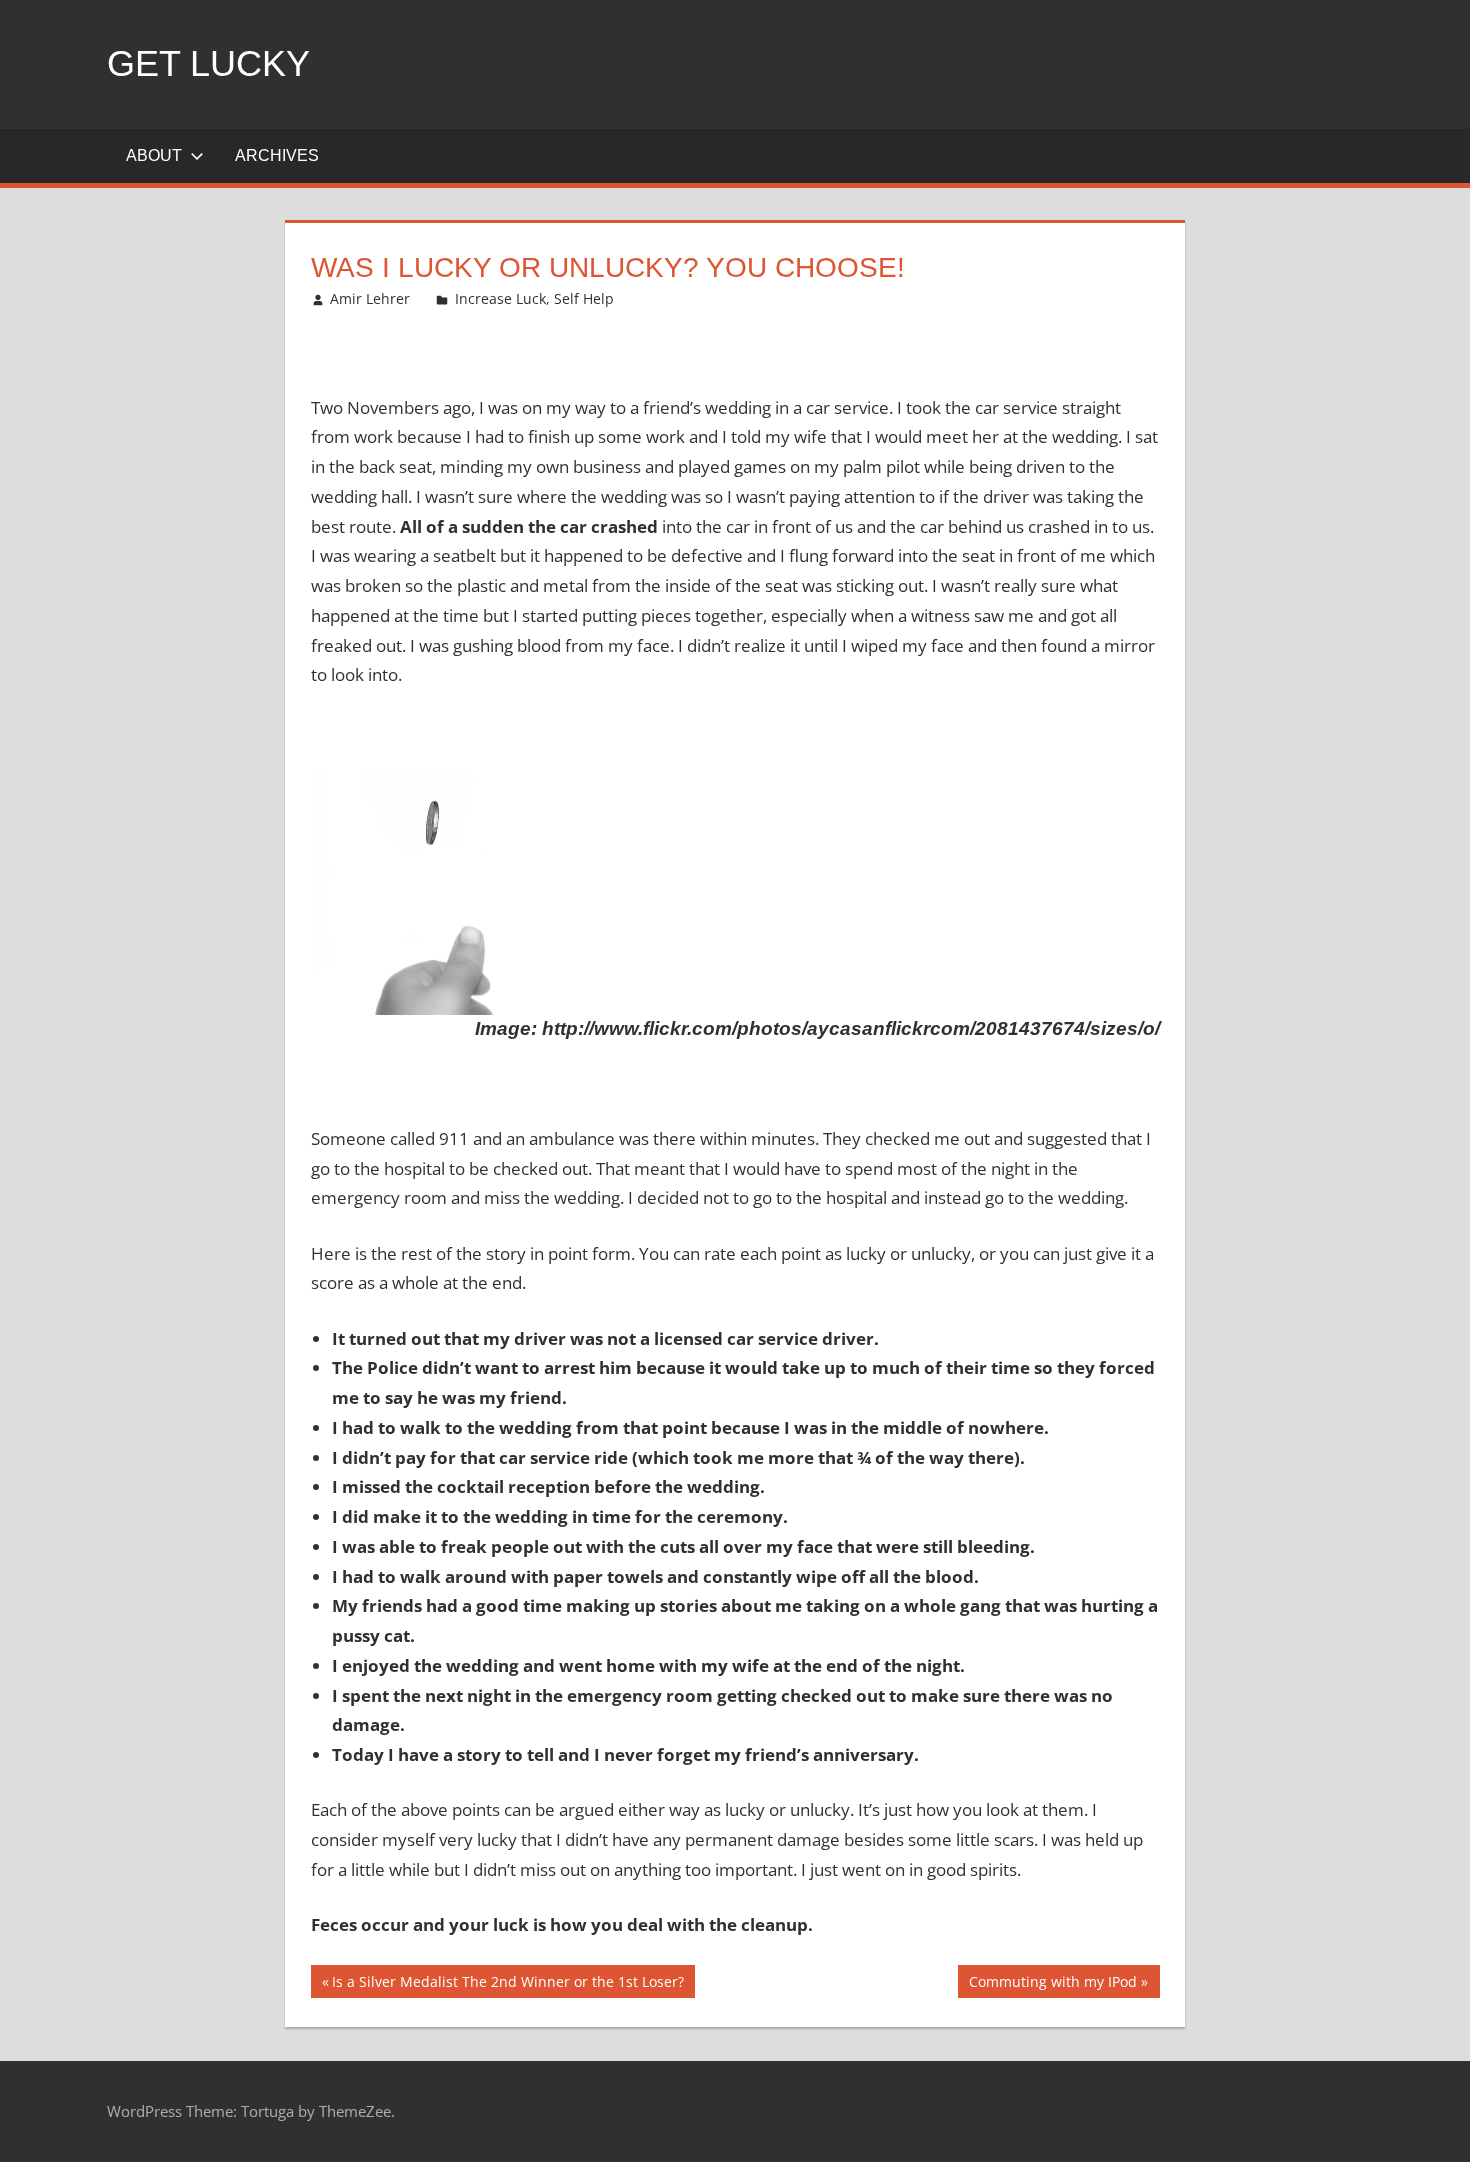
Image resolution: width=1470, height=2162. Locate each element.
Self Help (584, 298)
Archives (277, 155)
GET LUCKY (208, 63)
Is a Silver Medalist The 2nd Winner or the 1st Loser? (507, 1984)
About (154, 155)
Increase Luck (500, 298)
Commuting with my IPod (1052, 1984)
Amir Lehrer (370, 298)
